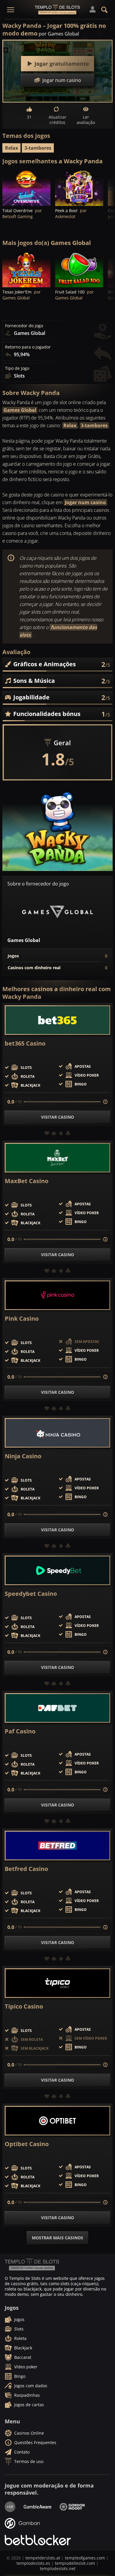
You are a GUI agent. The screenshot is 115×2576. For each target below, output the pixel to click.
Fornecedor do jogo (24, 326)
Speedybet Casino (31, 1594)
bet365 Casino (25, 1043)
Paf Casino (20, 1731)
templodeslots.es (33, 2563)
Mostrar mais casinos (57, 2238)
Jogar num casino (85, 502)
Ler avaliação (86, 120)
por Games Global (59, 34)
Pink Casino (22, 1319)
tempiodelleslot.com (75, 2563)
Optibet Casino (27, 2144)
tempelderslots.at (43, 2558)
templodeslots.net (58, 2568)
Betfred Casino (26, 1869)
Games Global (20, 410)
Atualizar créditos (57, 120)
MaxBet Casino (27, 1181)
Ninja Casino (23, 1456)
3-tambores (38, 148)
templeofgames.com (85, 2558)
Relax (11, 148)
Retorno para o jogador (28, 347)
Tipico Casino (24, 2006)
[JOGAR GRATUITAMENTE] (26, 188)
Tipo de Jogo (17, 368)
